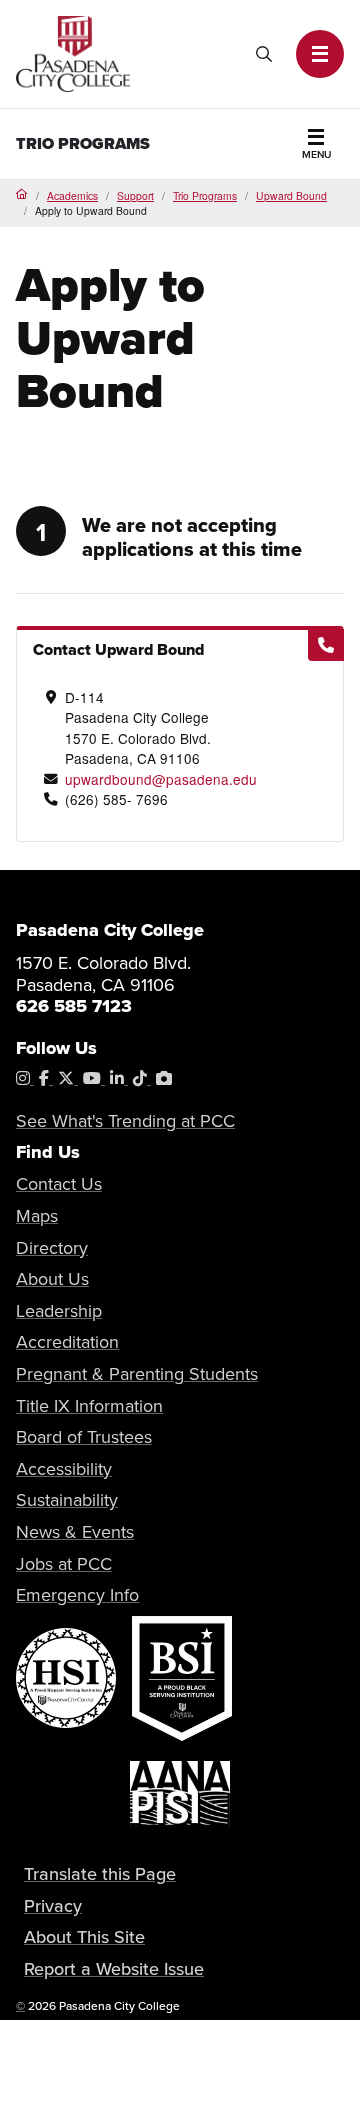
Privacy (53, 1905)
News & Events (75, 1531)
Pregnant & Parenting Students (137, 1373)
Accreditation (67, 1341)
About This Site (84, 1936)
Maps (37, 1215)
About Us (52, 1278)
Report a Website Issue (114, 1968)
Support (135, 195)
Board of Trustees (84, 1436)
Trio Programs (205, 195)
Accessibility (64, 1468)
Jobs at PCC (64, 1563)
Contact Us (59, 1183)
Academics (72, 195)
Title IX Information (89, 1405)
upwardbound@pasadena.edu (161, 779)
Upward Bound (291, 195)
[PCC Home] (73, 51)
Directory (52, 1247)
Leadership (59, 1310)
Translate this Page (100, 1873)
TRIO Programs (83, 143)
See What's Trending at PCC (125, 1120)
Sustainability (67, 1499)
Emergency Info (77, 1594)
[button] (320, 54)
